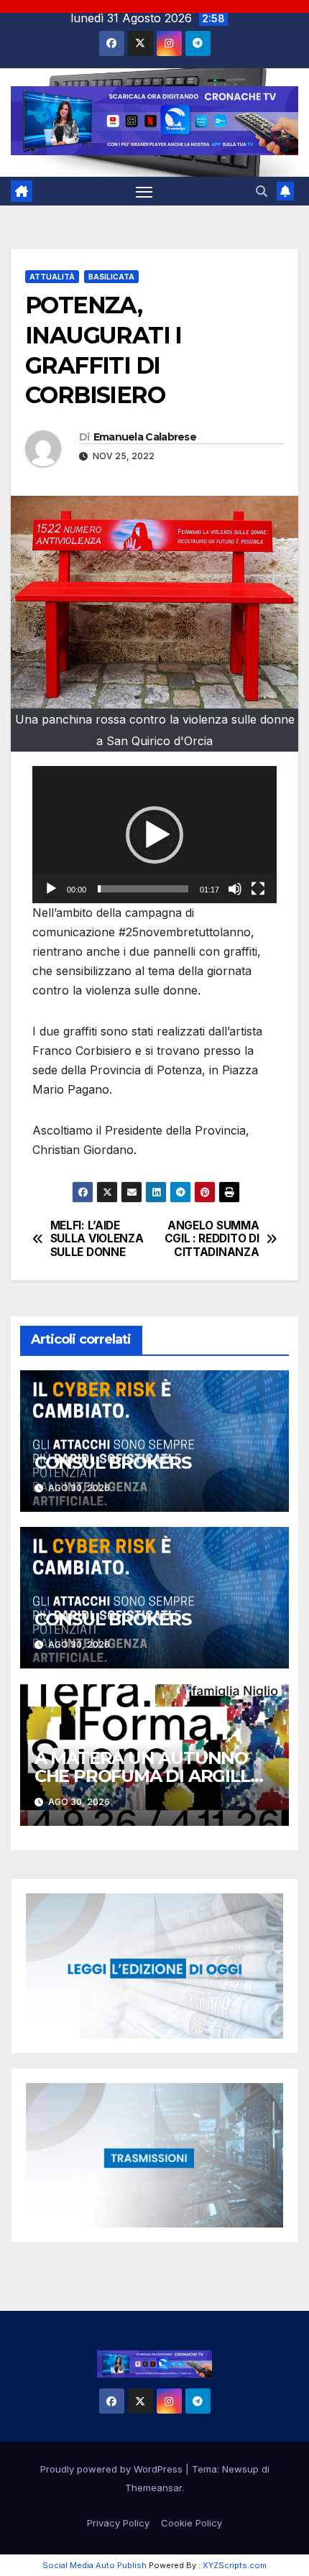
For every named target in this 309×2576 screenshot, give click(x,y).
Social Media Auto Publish (94, 2565)
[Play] (51, 889)
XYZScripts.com (235, 2565)
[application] (154, 835)
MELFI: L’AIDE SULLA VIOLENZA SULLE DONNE (97, 1239)
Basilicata (111, 277)
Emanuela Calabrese (145, 437)
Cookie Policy (192, 2523)
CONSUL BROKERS (113, 1463)
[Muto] (235, 889)
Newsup (240, 2469)
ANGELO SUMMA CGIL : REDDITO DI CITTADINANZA (212, 1239)
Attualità (52, 277)
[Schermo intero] (258, 889)
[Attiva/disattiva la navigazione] (144, 191)
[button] (262, 191)
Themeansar (153, 2488)
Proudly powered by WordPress (113, 2469)
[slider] (143, 889)
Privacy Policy (118, 2523)
